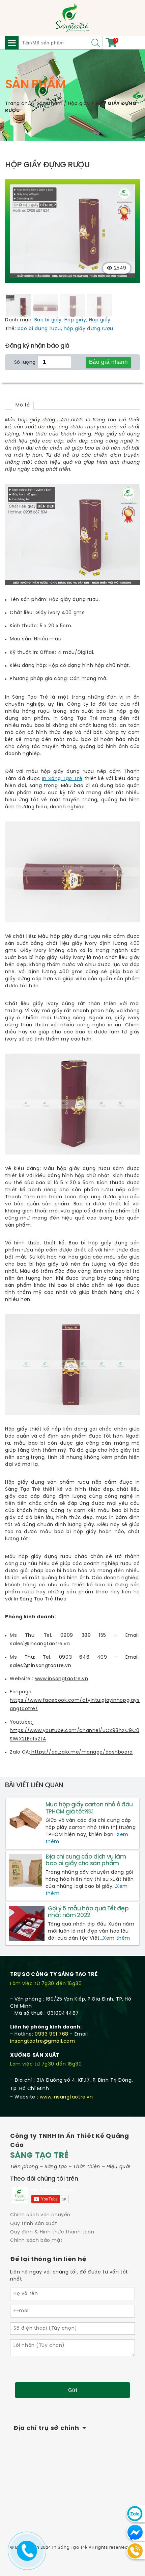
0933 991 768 (52, 2034)
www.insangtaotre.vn (66, 2097)
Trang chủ (18, 104)
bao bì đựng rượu (39, 329)
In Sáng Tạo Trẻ (62, 779)
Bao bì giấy (48, 320)
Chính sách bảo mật (36, 2241)
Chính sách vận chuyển (40, 2215)
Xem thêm (116, 1938)
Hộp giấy (79, 104)
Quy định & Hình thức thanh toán (52, 2232)
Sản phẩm (50, 104)
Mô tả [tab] (23, 405)
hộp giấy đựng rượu (89, 329)
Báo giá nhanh (108, 362)
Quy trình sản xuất (34, 2224)
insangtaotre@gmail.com (42, 2041)
